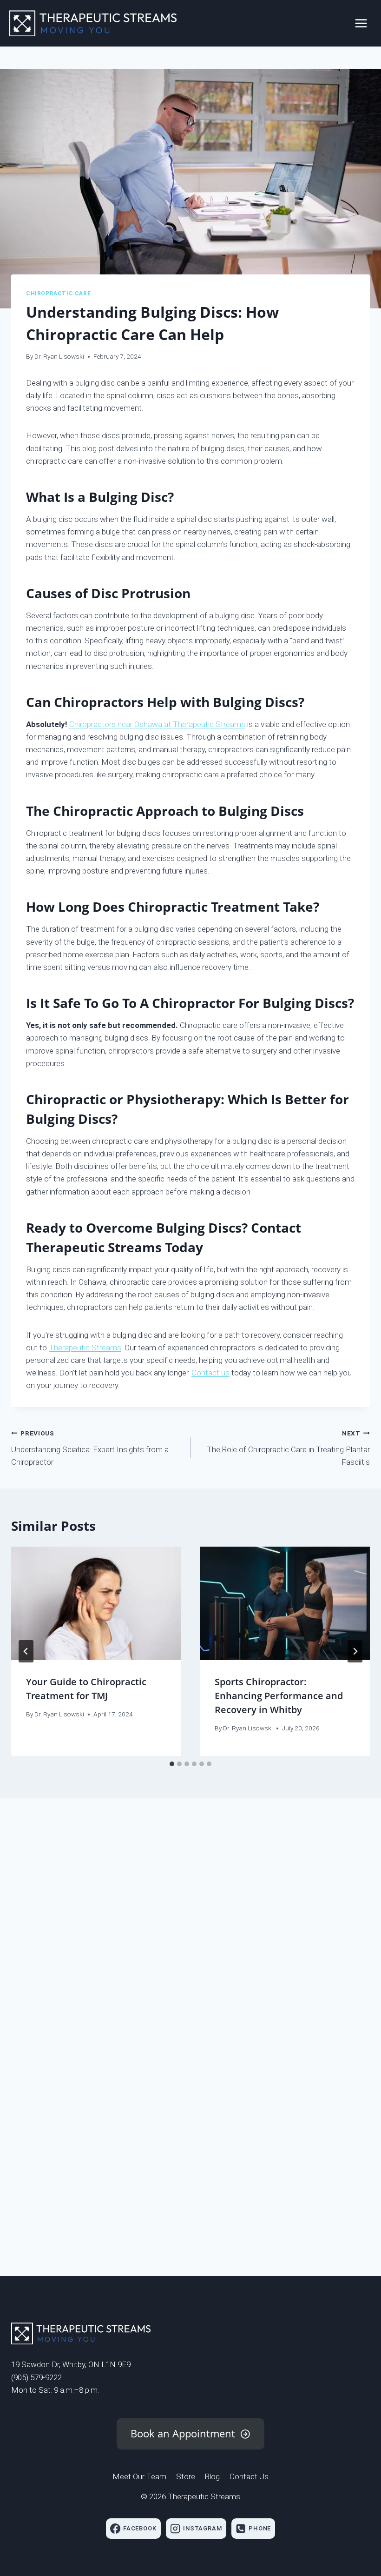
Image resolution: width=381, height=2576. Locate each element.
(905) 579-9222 (36, 2377)
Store (186, 2476)
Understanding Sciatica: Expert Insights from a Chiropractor (90, 1448)
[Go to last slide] (26, 1651)
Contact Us (249, 2476)
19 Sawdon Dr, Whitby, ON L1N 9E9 (71, 2364)
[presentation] (96, 1603)
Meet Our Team (139, 2476)
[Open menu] (361, 23)
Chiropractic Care (58, 294)
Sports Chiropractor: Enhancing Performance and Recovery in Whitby (279, 1696)
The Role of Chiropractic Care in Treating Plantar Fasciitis (288, 1448)
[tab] (172, 1764)
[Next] (355, 1651)
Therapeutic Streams (85, 1348)
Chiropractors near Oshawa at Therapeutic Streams (157, 724)
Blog (212, 2476)
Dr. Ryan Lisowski (59, 356)
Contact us (210, 1373)
